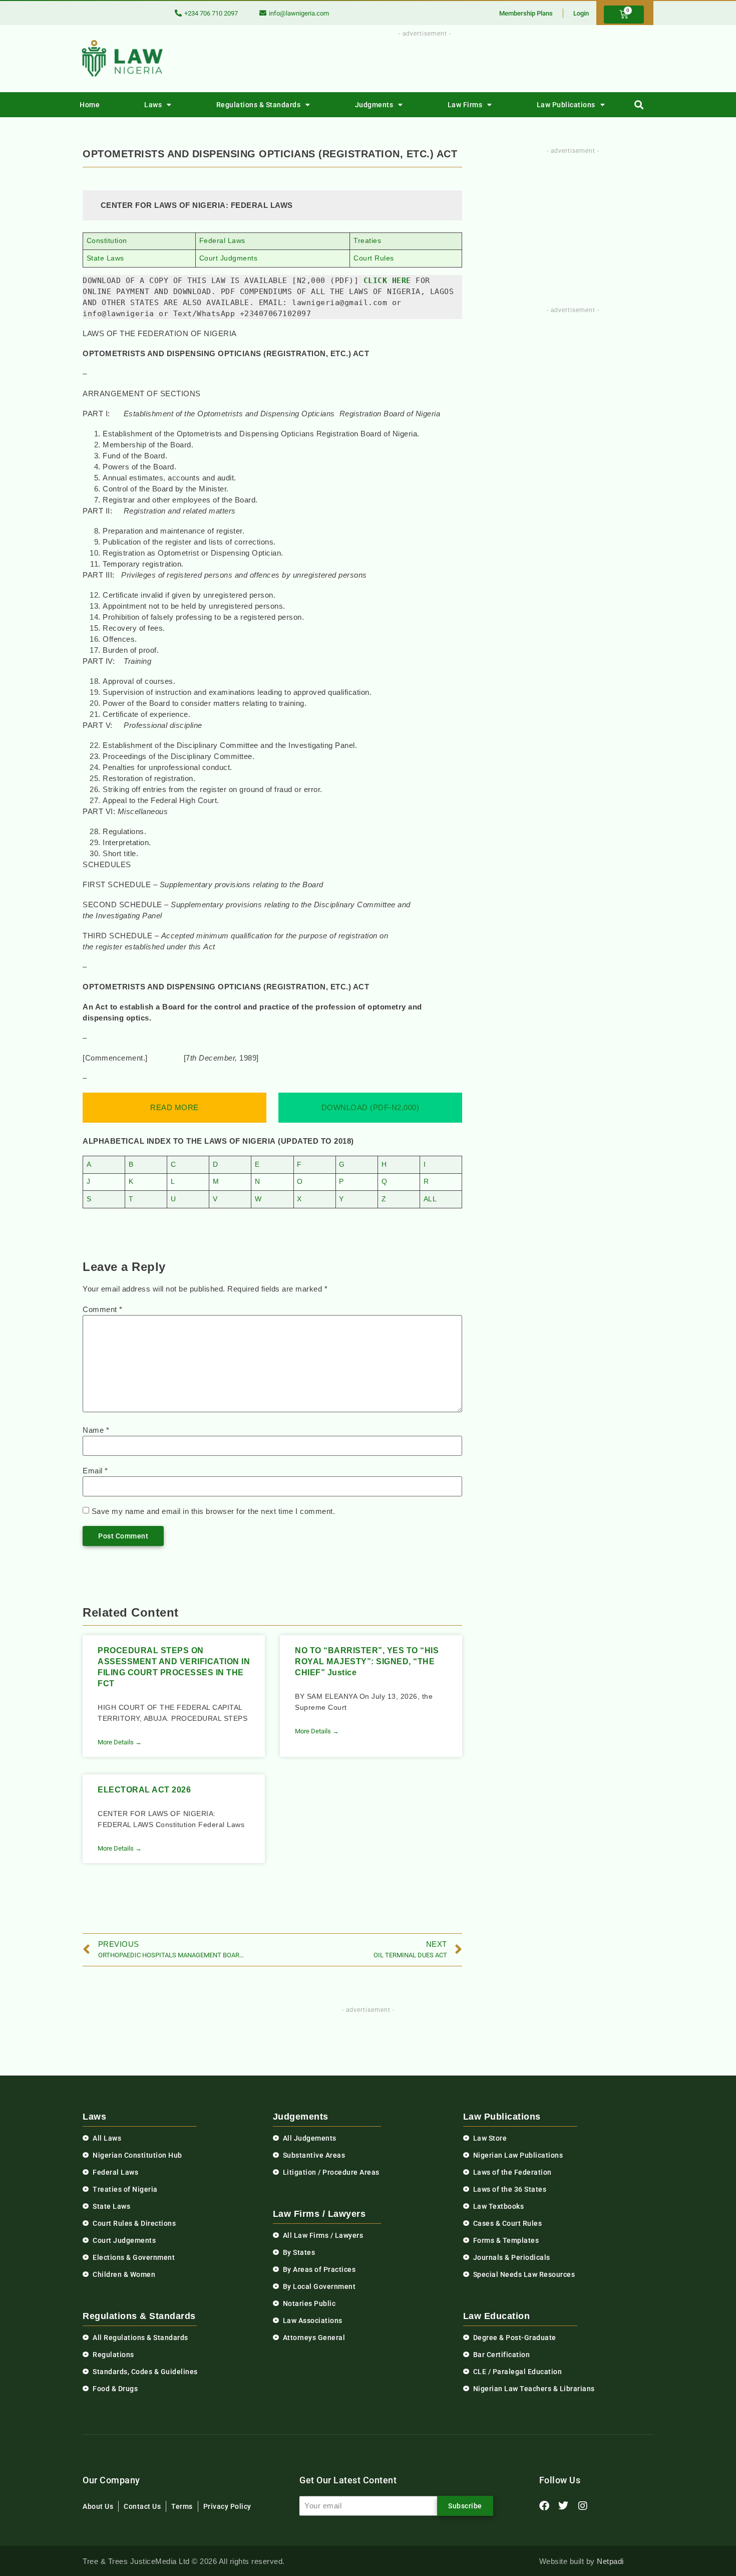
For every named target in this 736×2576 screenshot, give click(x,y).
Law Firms (465, 105)
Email (95, 1471)
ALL (430, 1199)
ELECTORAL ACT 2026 (144, 1790)
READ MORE (174, 1107)
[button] (639, 105)
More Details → (120, 1742)
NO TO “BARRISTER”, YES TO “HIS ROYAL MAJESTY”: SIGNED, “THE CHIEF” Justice (367, 1661)
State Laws (105, 258)
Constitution (107, 241)
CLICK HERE (387, 281)
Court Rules (374, 258)
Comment (103, 1309)
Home (90, 105)
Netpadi (610, 2561)
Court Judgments (229, 258)
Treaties (367, 241)
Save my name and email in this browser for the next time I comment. (214, 1511)
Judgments (374, 105)
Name (96, 1430)
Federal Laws (222, 241)
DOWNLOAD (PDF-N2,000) (371, 1107)
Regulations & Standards (259, 105)
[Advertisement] (419, 62)
